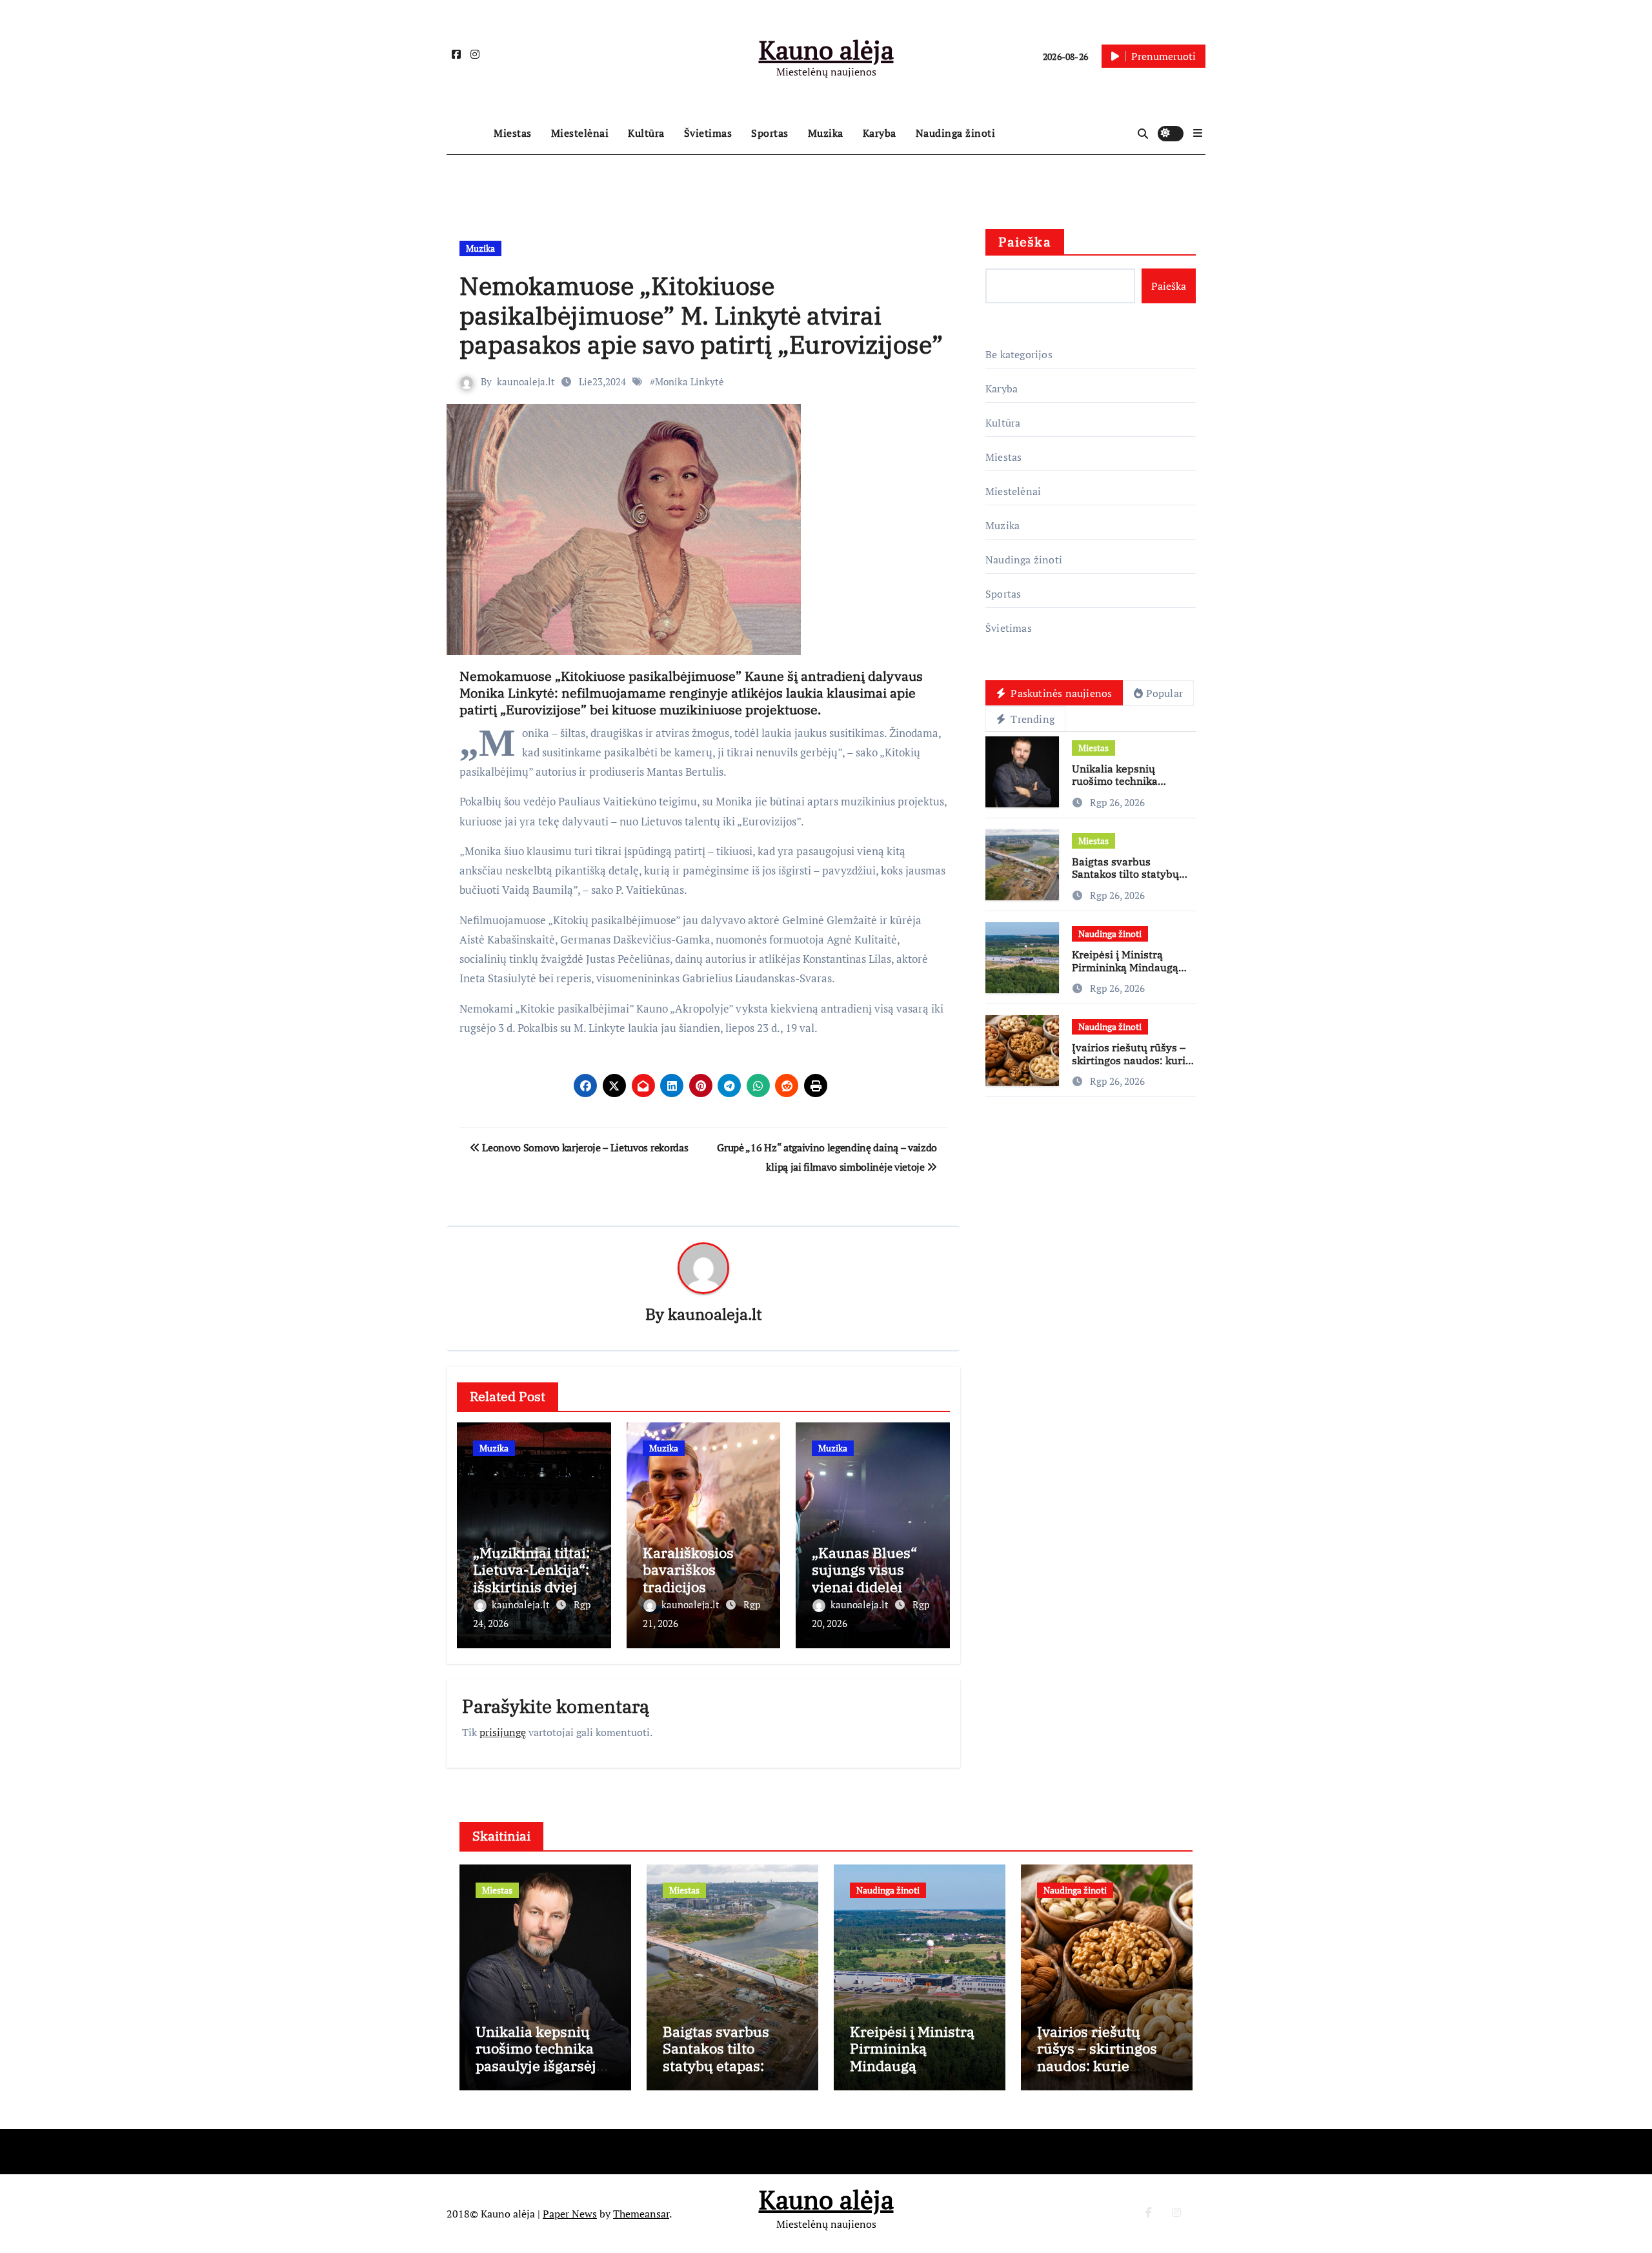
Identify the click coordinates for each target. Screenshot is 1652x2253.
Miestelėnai (580, 133)
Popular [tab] (1164, 693)
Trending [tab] (1031, 719)
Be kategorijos (1019, 354)
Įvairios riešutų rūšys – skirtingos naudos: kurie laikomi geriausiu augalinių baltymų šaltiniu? (1099, 2074)
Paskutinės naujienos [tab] (1060, 693)
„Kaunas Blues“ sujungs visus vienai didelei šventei (864, 1578)
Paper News (570, 2214)
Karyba (880, 133)
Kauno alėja (826, 49)
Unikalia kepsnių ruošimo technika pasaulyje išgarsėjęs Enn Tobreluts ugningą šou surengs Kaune (545, 2074)
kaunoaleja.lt (526, 381)
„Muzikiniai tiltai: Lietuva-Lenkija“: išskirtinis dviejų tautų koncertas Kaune (531, 1587)
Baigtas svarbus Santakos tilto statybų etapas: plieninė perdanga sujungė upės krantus (724, 2074)
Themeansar (641, 2214)
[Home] (467, 134)
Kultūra (646, 133)
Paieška (1025, 242)
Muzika (826, 133)
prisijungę (503, 1732)
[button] (1198, 133)
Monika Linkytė (690, 381)
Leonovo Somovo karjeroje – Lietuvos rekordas (584, 1147)
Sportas (770, 133)
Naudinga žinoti (956, 133)
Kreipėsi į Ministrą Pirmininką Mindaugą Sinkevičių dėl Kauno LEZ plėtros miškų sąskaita (912, 2074)
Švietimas (708, 133)
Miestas (513, 133)
